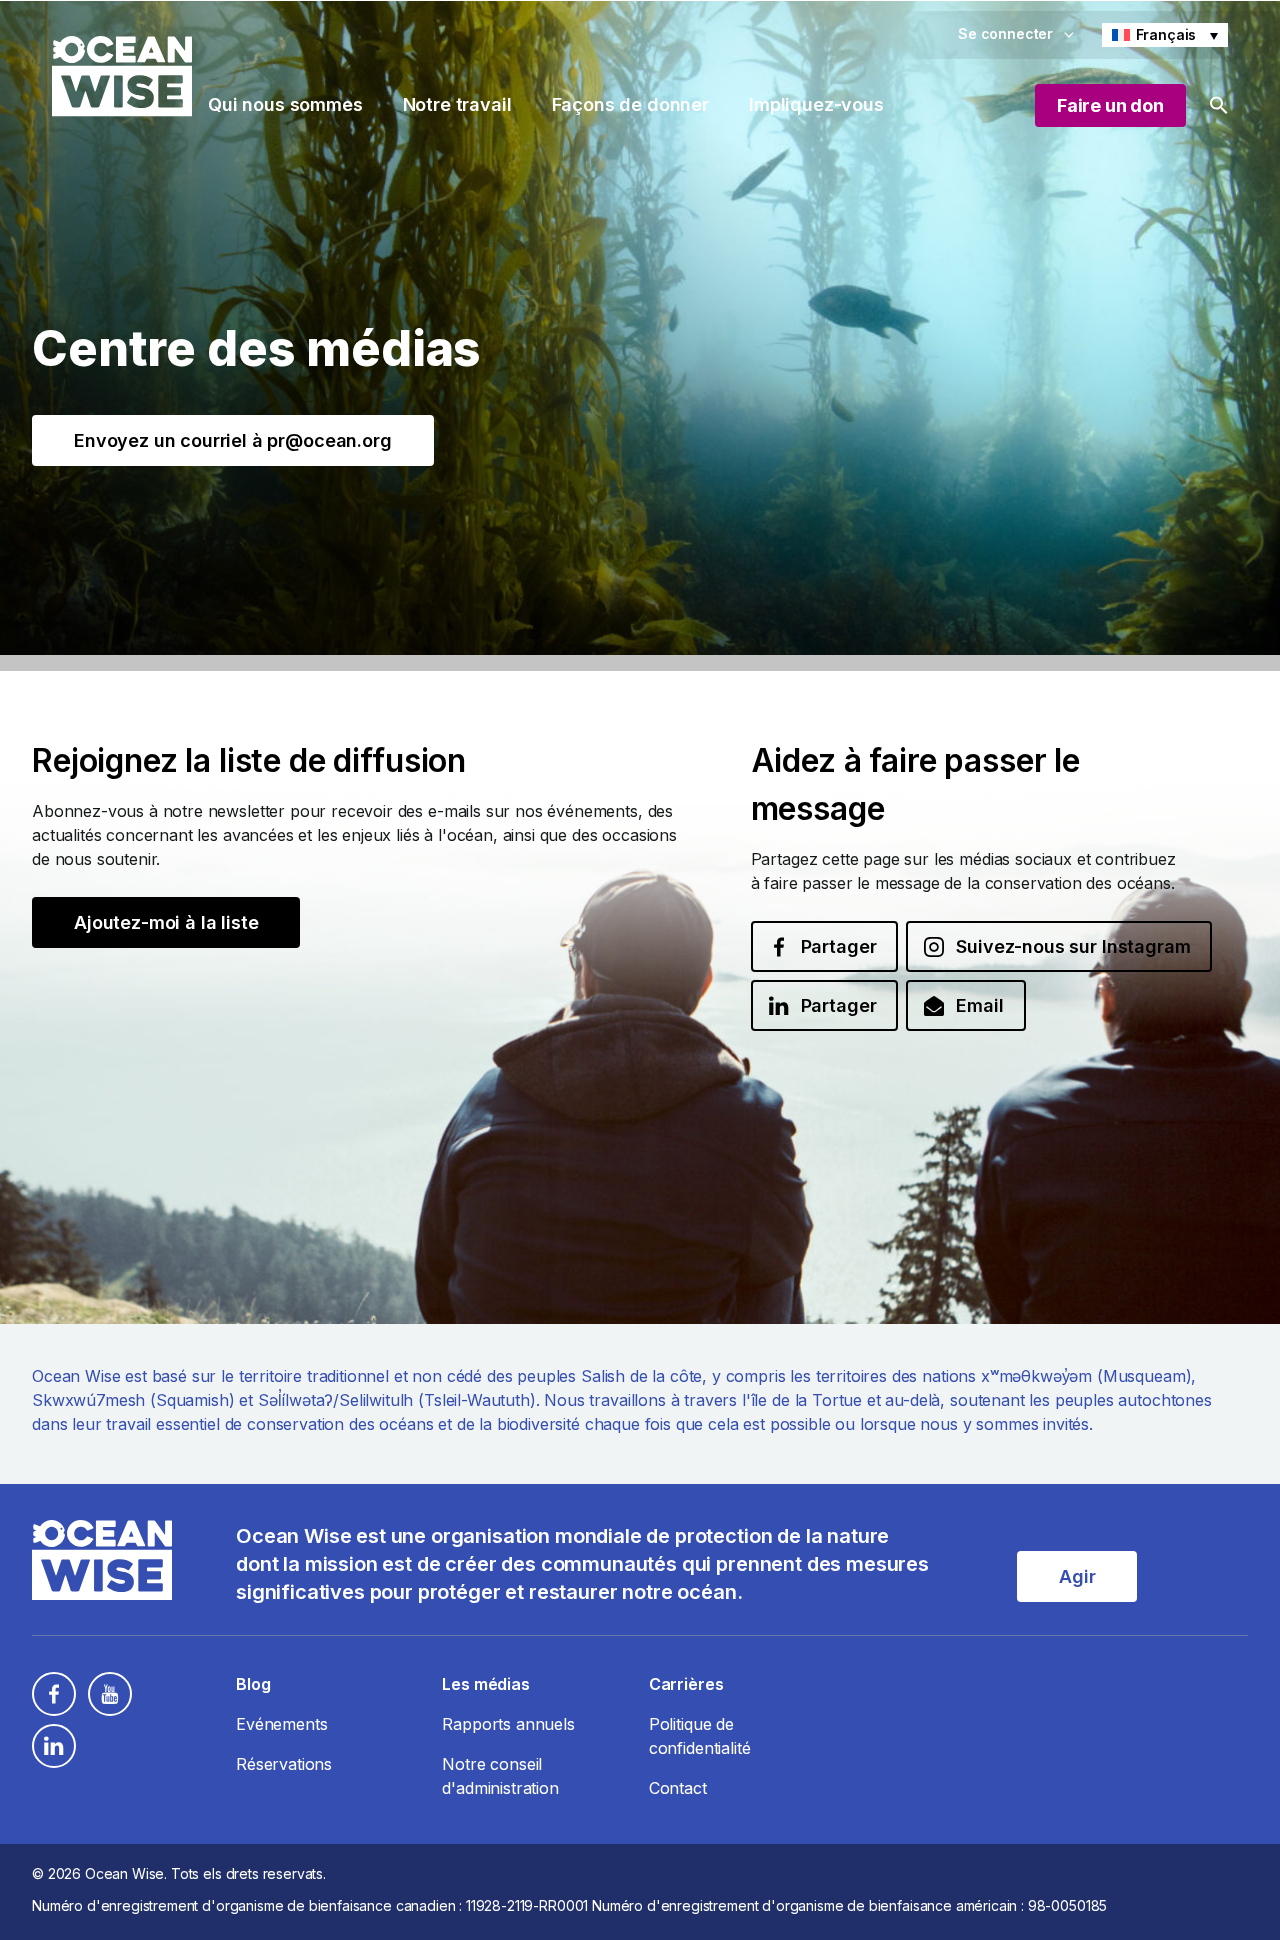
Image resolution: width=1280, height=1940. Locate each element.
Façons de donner (630, 104)
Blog (253, 1684)
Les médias (485, 1684)
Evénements (281, 1724)
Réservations (284, 1764)
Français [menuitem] (1166, 34)
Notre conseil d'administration (500, 1776)
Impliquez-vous (816, 104)
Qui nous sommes (285, 104)
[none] (1165, 35)
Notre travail (457, 104)
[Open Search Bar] (1219, 105)
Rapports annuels (508, 1724)
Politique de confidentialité (700, 1736)
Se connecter (1005, 33)
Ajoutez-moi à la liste (166, 922)
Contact (678, 1788)
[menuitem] (1165, 35)
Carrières (686, 1684)
